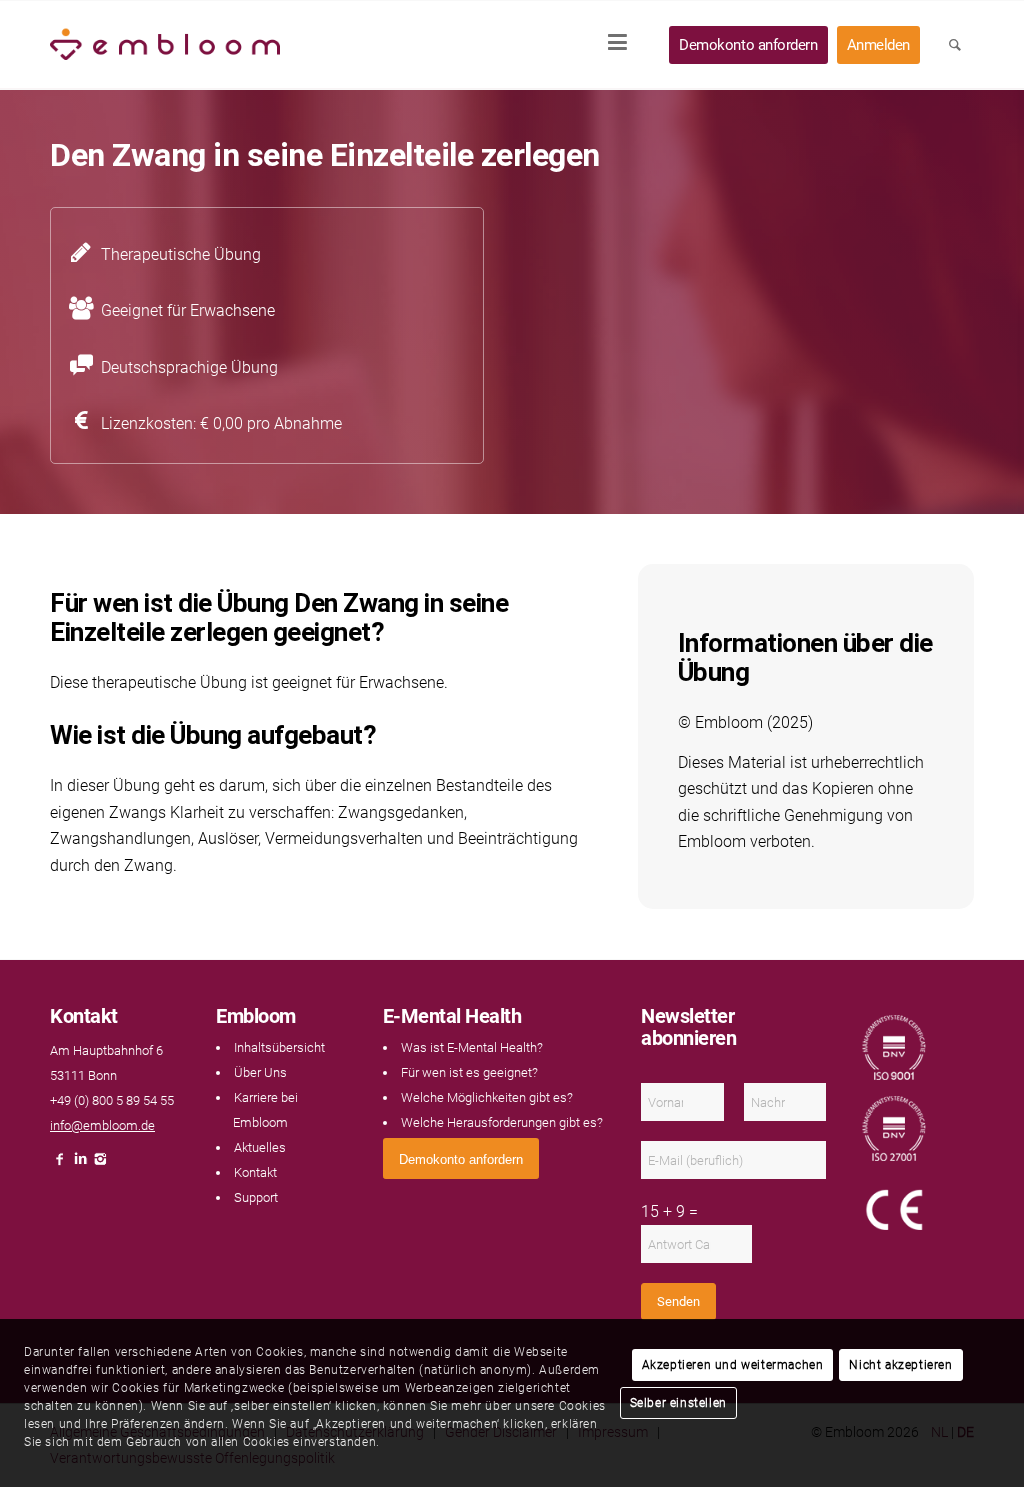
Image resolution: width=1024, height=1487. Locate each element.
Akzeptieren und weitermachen (733, 1365)
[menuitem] (624, 45)
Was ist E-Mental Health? (472, 1047)
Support (256, 1197)
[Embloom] (165, 45)
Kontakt (255, 1172)
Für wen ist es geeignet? (469, 1072)
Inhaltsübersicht (279, 1047)
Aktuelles (260, 1147)
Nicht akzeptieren (900, 1365)
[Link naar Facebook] (60, 1164)
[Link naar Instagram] (100, 1164)
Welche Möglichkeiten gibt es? (487, 1097)
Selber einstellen (678, 1403)
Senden (678, 1301)
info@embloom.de (102, 1125)
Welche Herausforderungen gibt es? (502, 1122)
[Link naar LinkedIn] (80, 1164)
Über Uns (260, 1072)
